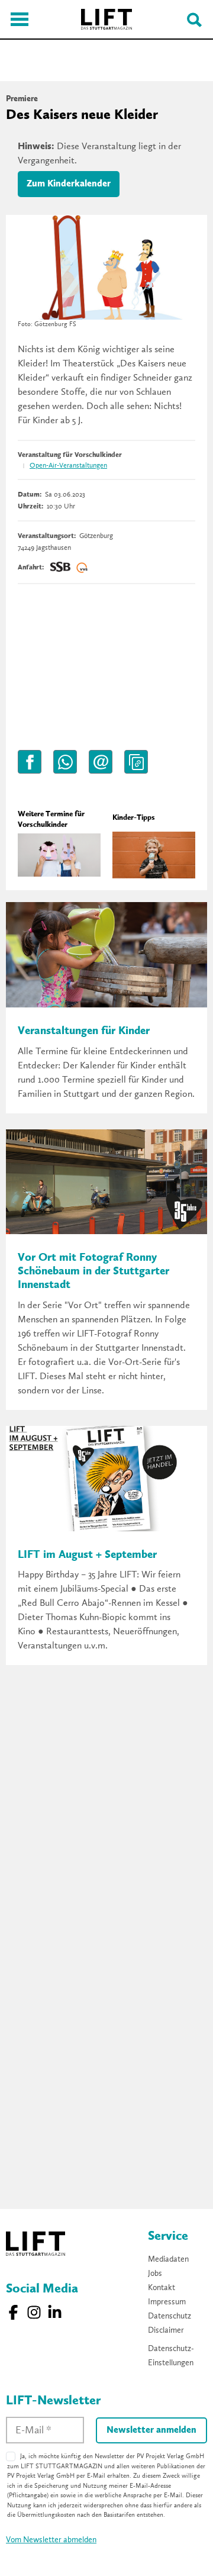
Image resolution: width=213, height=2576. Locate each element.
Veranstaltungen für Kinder (84, 1031)
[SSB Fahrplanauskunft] (60, 568)
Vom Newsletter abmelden (51, 2540)
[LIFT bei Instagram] (34, 2312)
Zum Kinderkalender (69, 184)
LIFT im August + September (87, 1555)
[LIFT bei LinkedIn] (55, 2312)
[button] (30, 762)
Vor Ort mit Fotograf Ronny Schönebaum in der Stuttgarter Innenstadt (93, 1272)
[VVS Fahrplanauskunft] (82, 568)
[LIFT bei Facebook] (13, 2312)
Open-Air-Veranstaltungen (68, 466)
